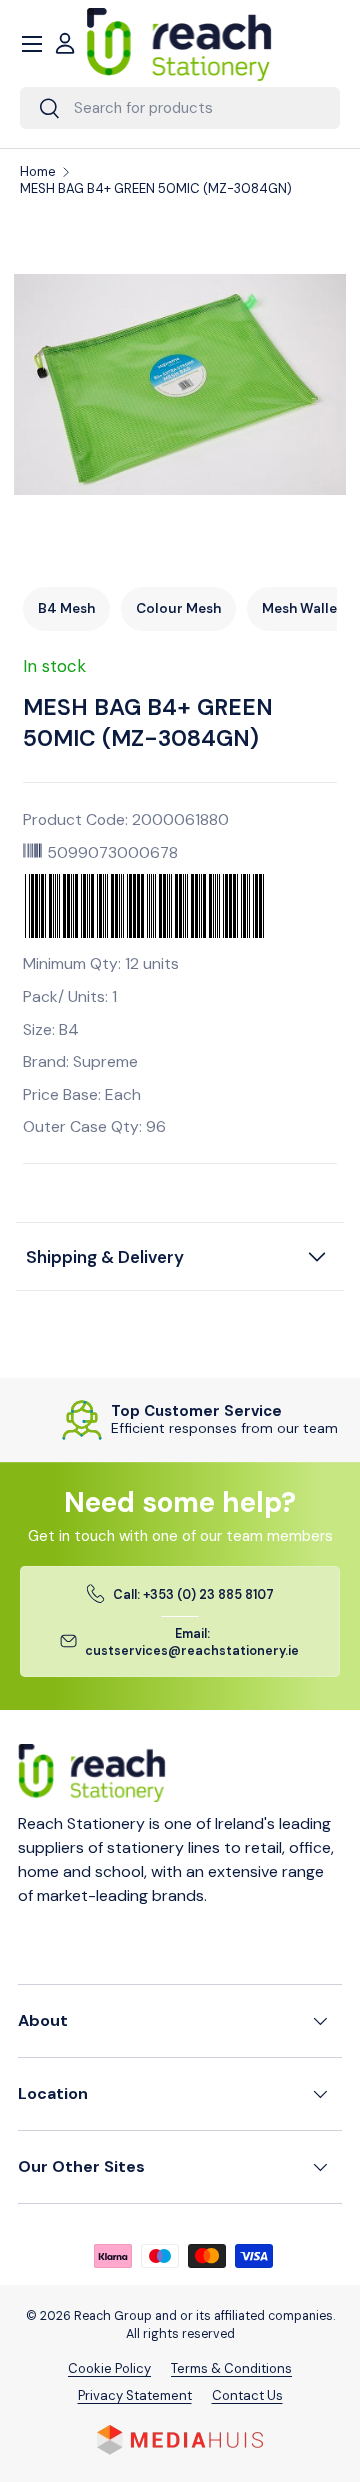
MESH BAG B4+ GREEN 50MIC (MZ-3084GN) (156, 189)
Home (38, 172)
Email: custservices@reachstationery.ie (192, 1642)
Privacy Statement (135, 2395)
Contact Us (247, 2395)
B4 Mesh (66, 608)
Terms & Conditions (231, 2368)
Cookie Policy (109, 2368)
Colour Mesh (178, 608)
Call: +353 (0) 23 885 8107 (193, 1595)
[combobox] (180, 108)
